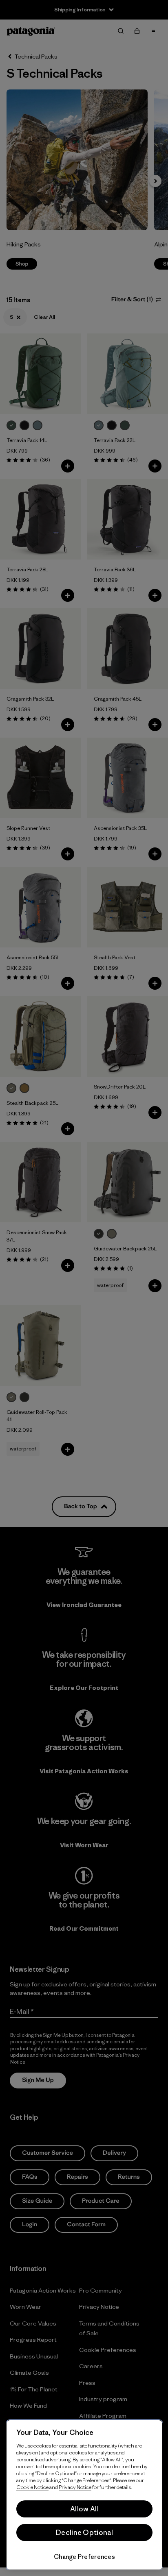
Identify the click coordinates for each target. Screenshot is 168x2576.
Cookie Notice (32, 2487)
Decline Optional (84, 2532)
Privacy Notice (75, 2487)
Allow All (84, 2509)
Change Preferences (84, 2557)
